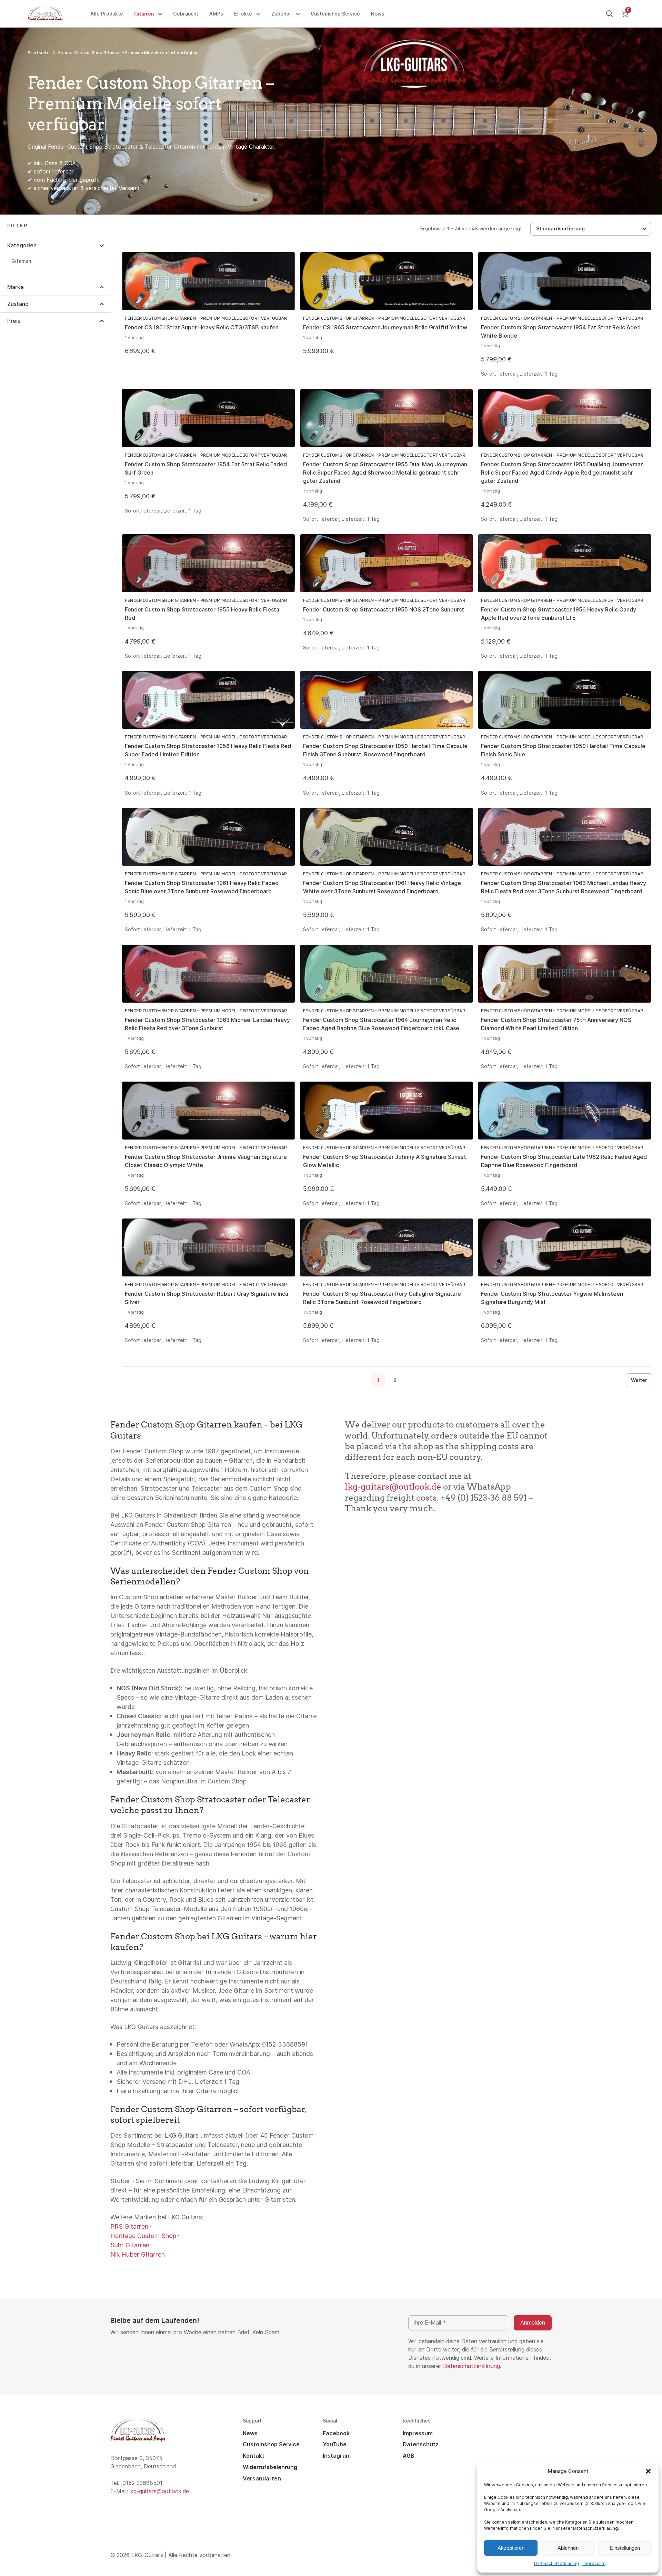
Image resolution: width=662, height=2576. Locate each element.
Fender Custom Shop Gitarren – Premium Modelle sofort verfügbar (206, 318)
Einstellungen (625, 2548)
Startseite (39, 53)
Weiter (639, 1380)
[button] (648, 2471)
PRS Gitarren (129, 2226)
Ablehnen (568, 2548)
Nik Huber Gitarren (138, 2254)
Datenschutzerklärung (556, 2564)
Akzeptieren (511, 2548)
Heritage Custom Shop (143, 2236)
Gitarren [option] (21, 261)
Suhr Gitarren (130, 2245)
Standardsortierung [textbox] (560, 229)
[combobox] (591, 229)
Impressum (594, 2564)
